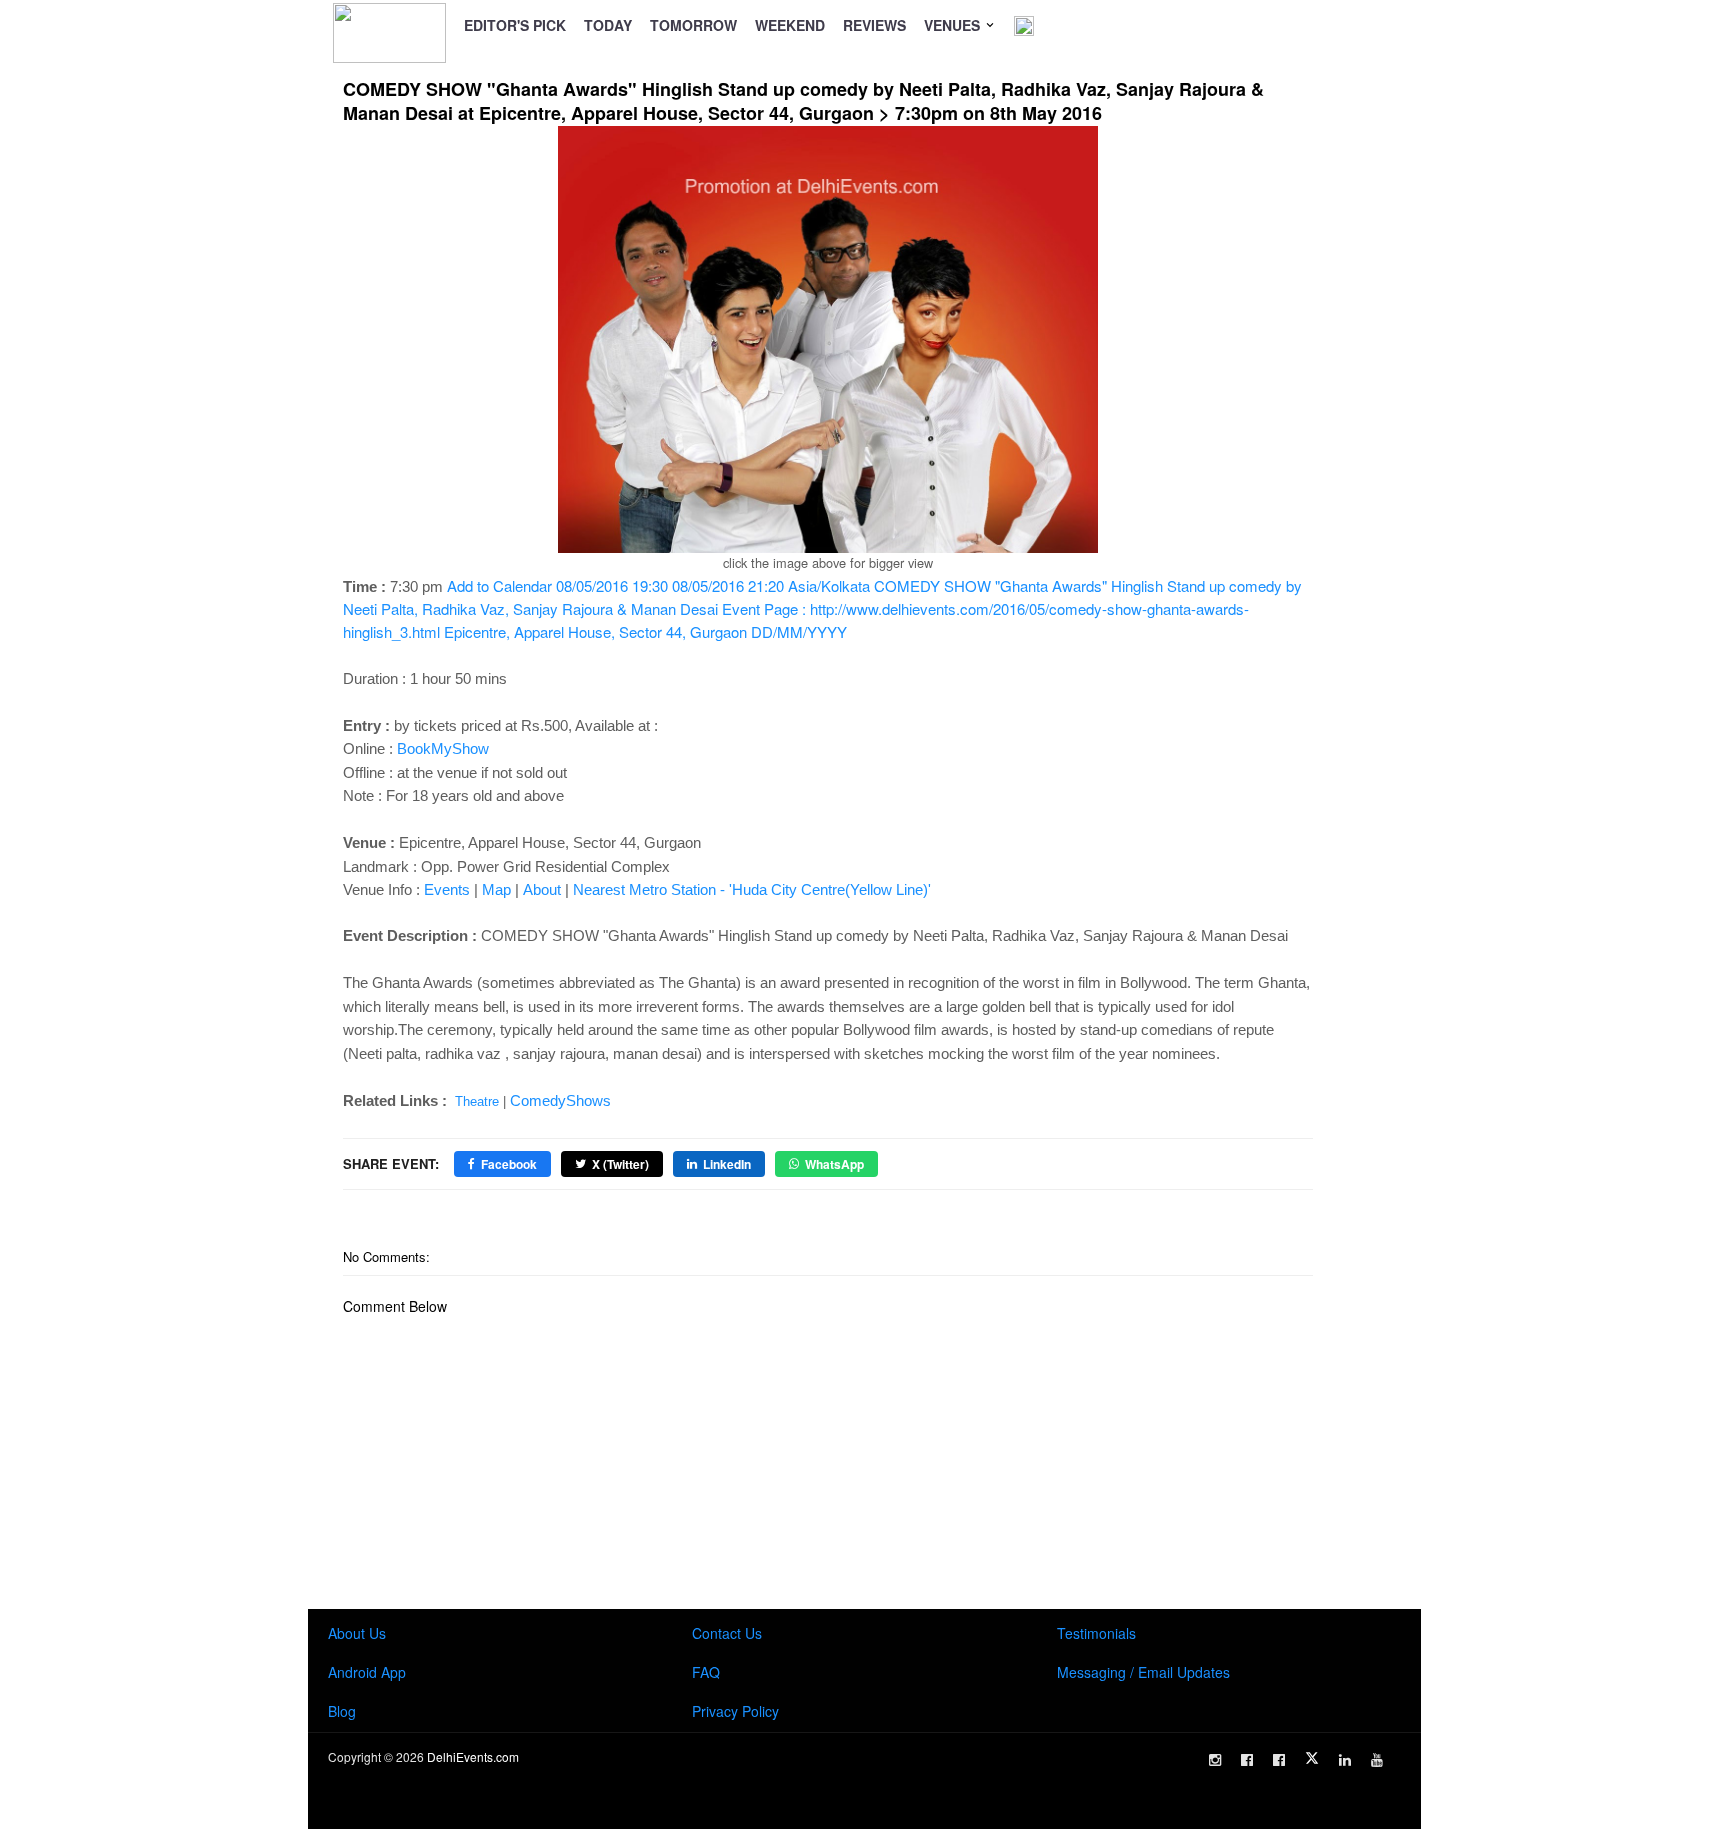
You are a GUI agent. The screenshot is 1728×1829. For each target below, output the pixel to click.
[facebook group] (1279, 1760)
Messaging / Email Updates (1143, 1672)
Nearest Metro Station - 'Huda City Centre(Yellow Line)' (752, 889)
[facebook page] (1247, 1760)
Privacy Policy (735, 1711)
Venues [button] (954, 25)
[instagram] (1215, 1760)
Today (608, 25)
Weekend (790, 25)
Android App (367, 1672)
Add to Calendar (822, 608)
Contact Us (727, 1633)
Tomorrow (693, 25)
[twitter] (1312, 1758)
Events (447, 889)
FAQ (706, 1672)
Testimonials (1096, 1633)
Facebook (509, 1164)
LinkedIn (727, 1164)
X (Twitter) (620, 1164)
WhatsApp (834, 1164)
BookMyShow (443, 748)
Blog (342, 1711)
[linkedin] (1345, 1760)
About (542, 889)
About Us (357, 1633)
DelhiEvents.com (473, 1756)
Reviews (874, 25)
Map (496, 889)
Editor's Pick (515, 25)
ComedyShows (560, 1100)
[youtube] (1377, 1760)
